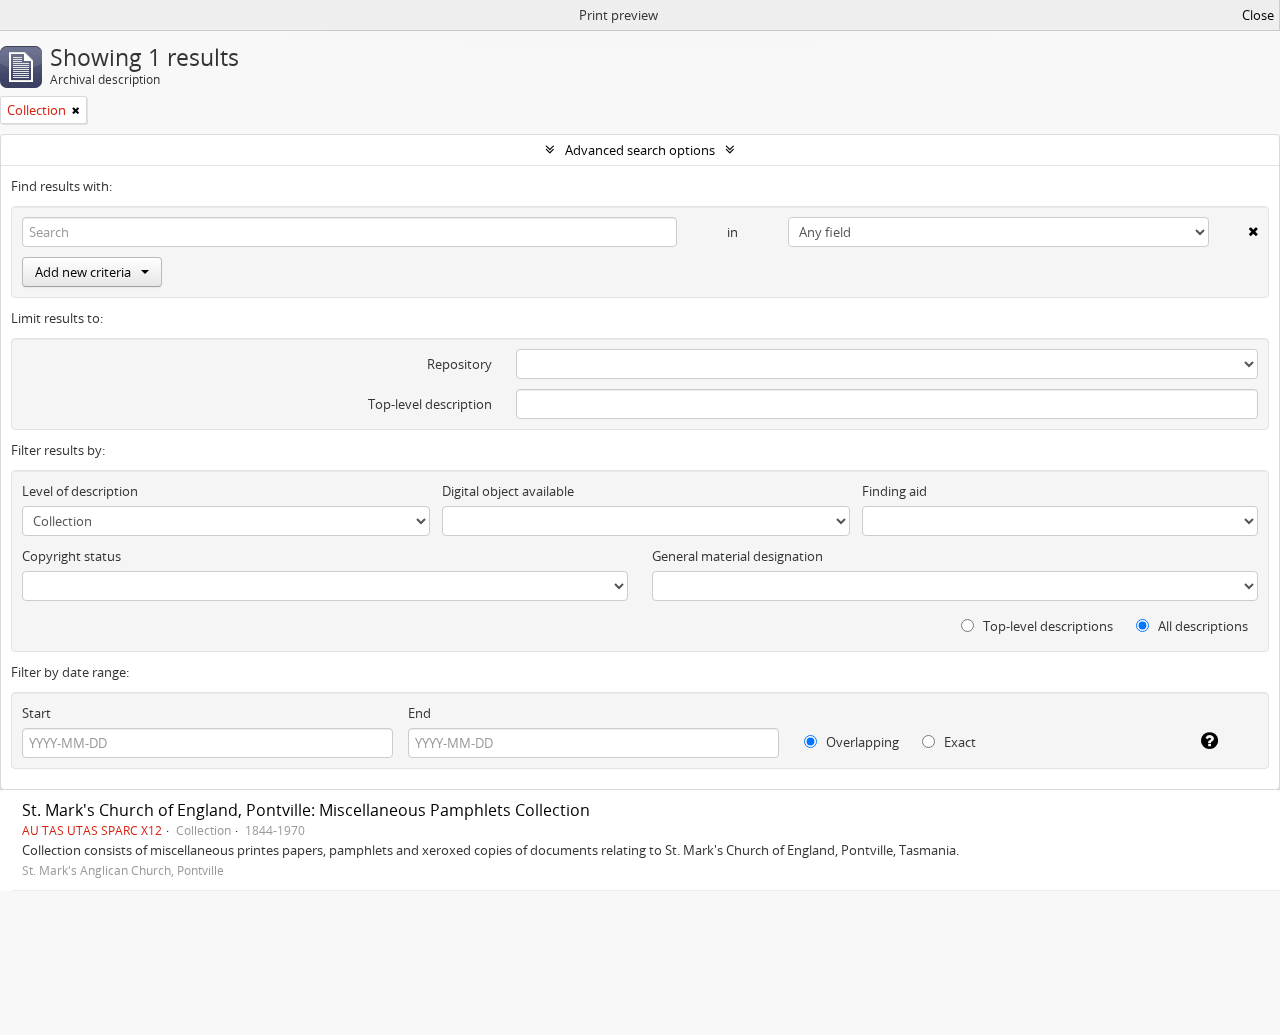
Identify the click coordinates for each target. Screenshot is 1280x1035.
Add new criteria (83, 272)
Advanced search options (640, 150)
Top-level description (430, 404)
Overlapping (861, 742)
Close (1258, 15)
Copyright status (71, 556)
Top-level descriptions (1046, 626)
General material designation (737, 556)
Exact (958, 742)
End (419, 713)
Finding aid (894, 491)
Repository (459, 364)
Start (36, 713)
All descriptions (1201, 626)
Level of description (80, 491)
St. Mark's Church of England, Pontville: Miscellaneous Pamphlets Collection (306, 810)
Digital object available (508, 491)
